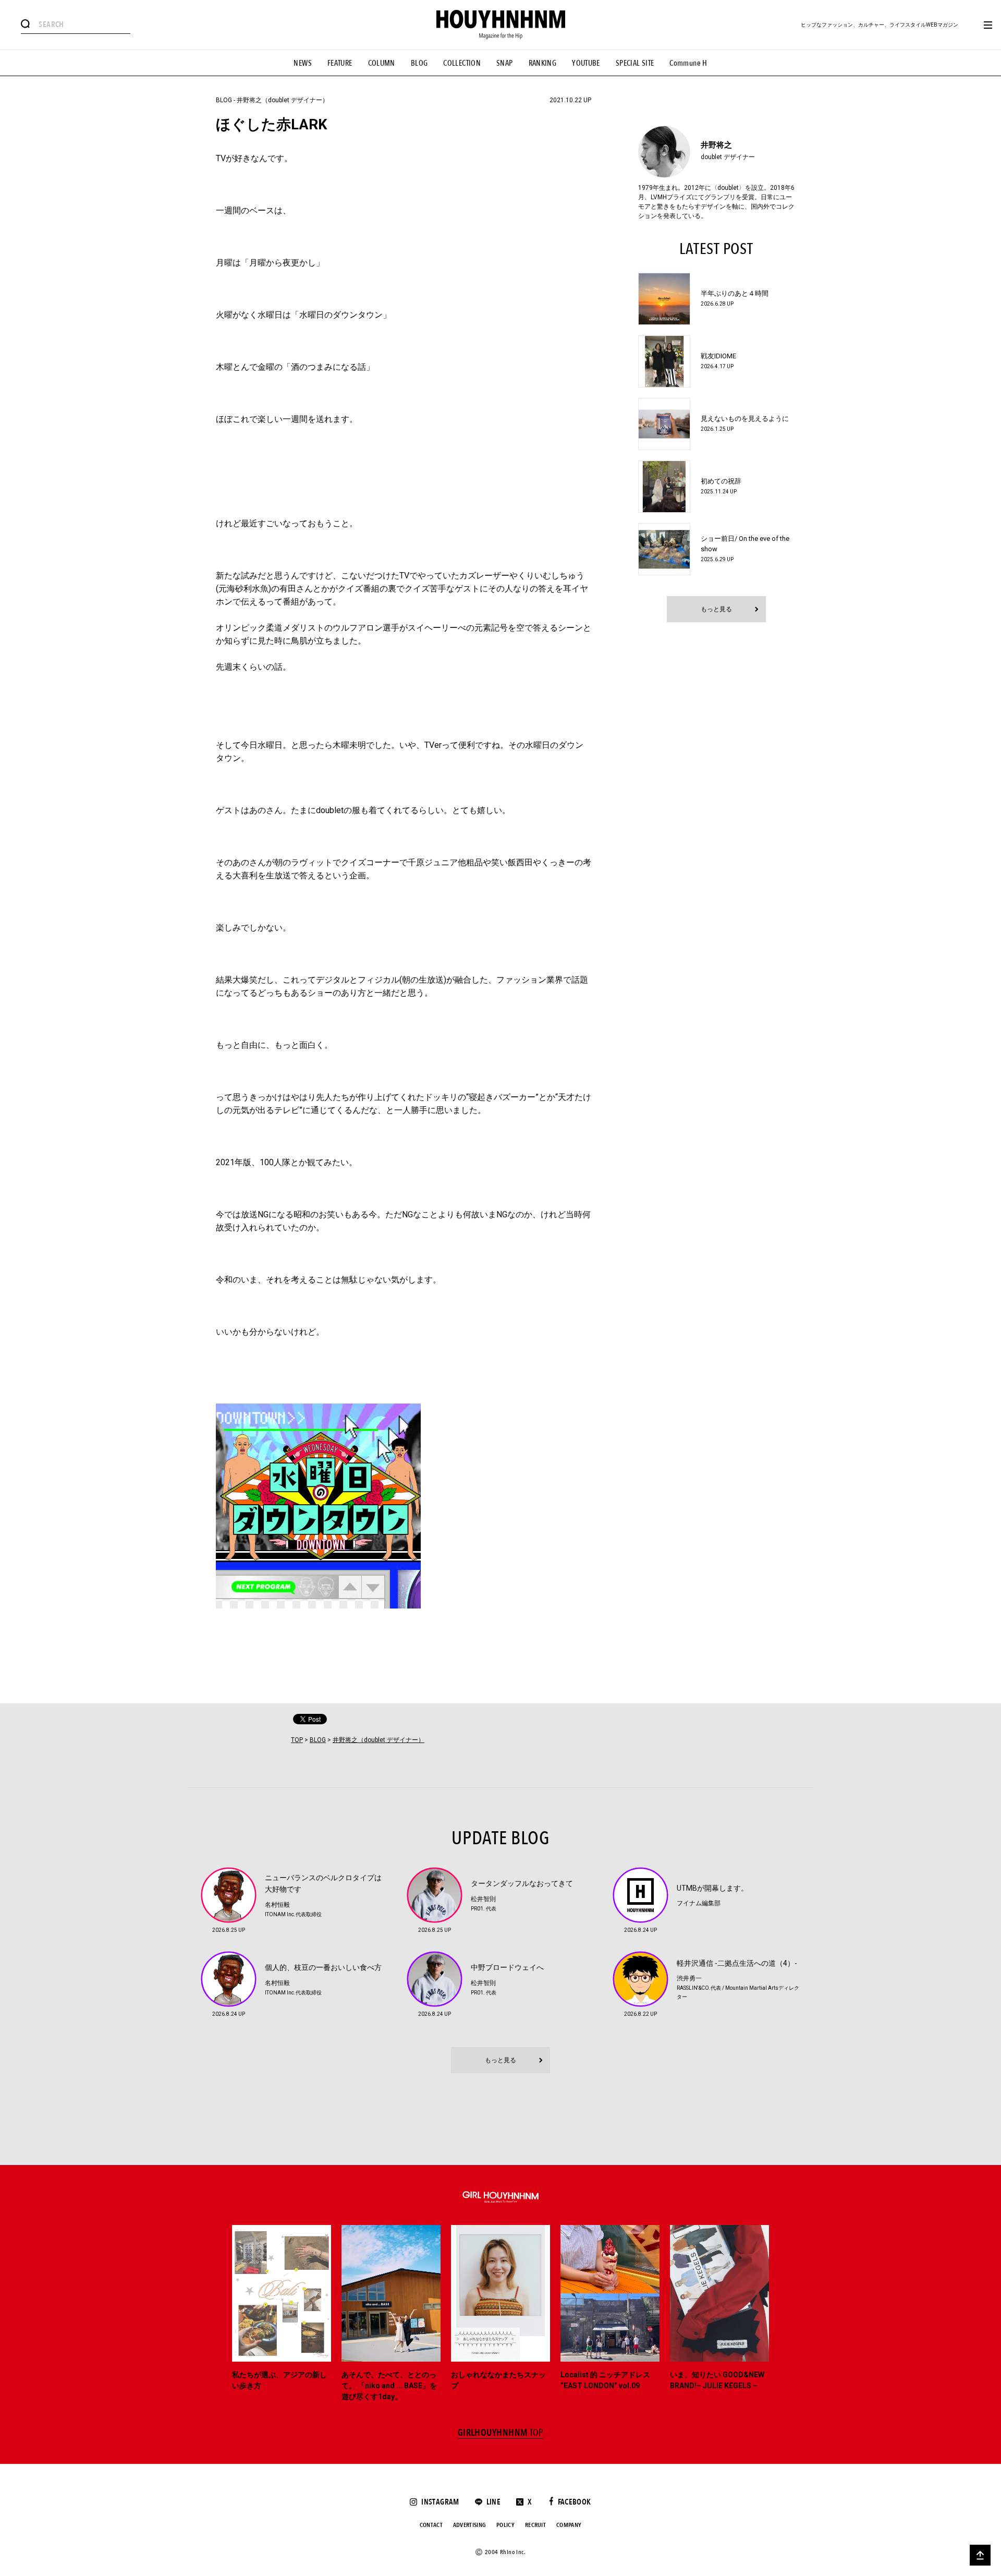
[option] (282, 2314)
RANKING (543, 63)
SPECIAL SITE (635, 63)
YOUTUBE (586, 63)
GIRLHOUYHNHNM (501, 2433)
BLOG (419, 63)
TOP (297, 1740)
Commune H (688, 63)
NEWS (303, 63)
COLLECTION (462, 63)
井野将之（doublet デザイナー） (283, 100)
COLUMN (382, 63)
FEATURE (340, 63)
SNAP (505, 63)
